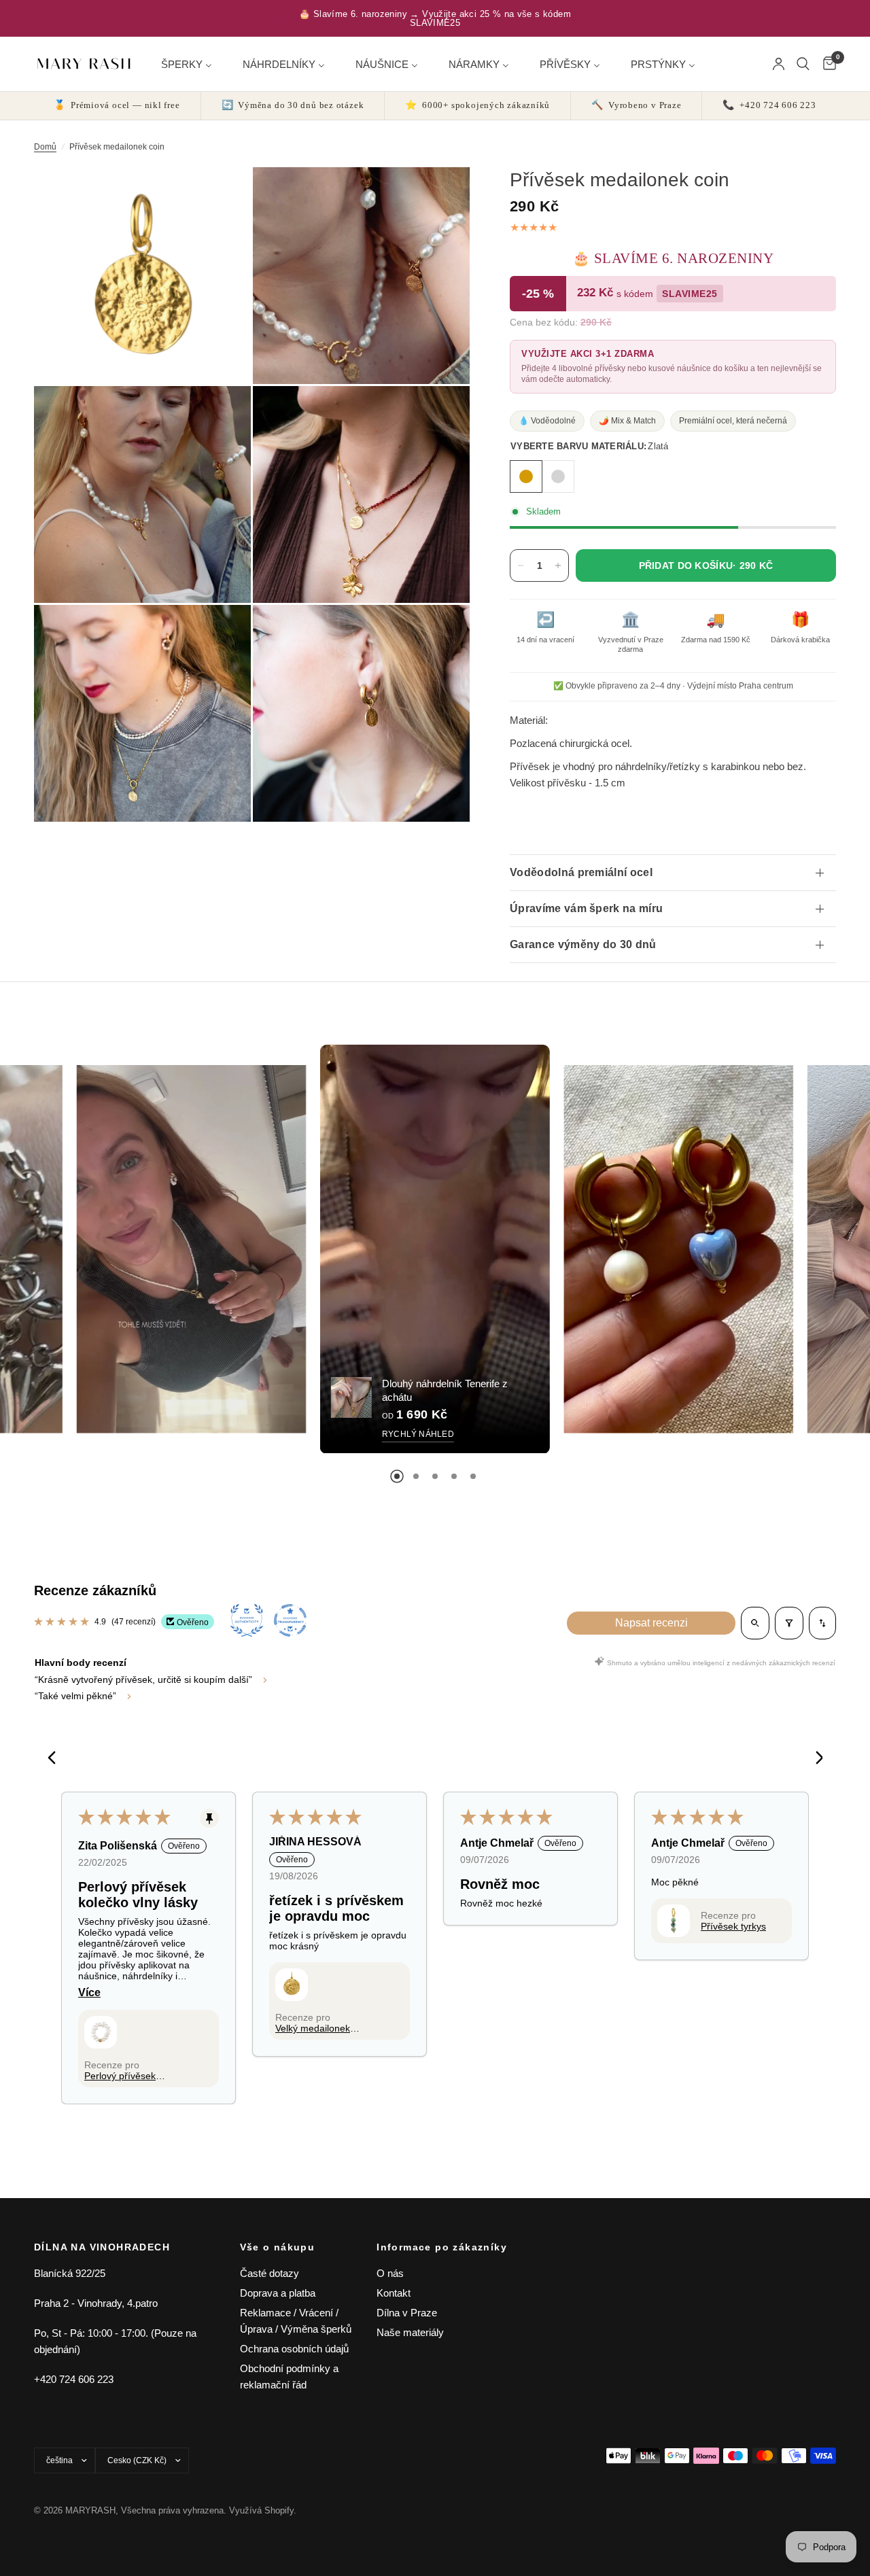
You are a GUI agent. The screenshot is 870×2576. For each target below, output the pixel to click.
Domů (45, 147)
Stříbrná (558, 476)
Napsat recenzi (651, 1623)
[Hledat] (803, 64)
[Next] (814, 1759)
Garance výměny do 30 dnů (583, 944)
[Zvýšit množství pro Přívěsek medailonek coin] (558, 565)
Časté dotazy (269, 2273)
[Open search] (755, 1623)
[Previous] (56, 1759)
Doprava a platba (278, 2293)
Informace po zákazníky (442, 2247)
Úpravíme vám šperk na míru (586, 908)
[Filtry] (789, 1623)
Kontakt (394, 2293)
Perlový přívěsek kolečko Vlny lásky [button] (123, 2076)
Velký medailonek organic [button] (313, 2028)
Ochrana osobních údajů (294, 2349)
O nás (390, 2273)
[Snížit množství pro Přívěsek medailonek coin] (521, 565)
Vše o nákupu (278, 2247)
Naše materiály (410, 2332)
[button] (101, 2032)
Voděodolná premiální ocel (581, 872)
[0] (826, 64)
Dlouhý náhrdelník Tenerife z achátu (445, 1390)
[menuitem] (192, 64)
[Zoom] (222, 196)
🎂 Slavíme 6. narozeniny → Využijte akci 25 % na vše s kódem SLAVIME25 (435, 18)
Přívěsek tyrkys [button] (733, 1926)
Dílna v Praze (407, 2313)
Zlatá (526, 476)
